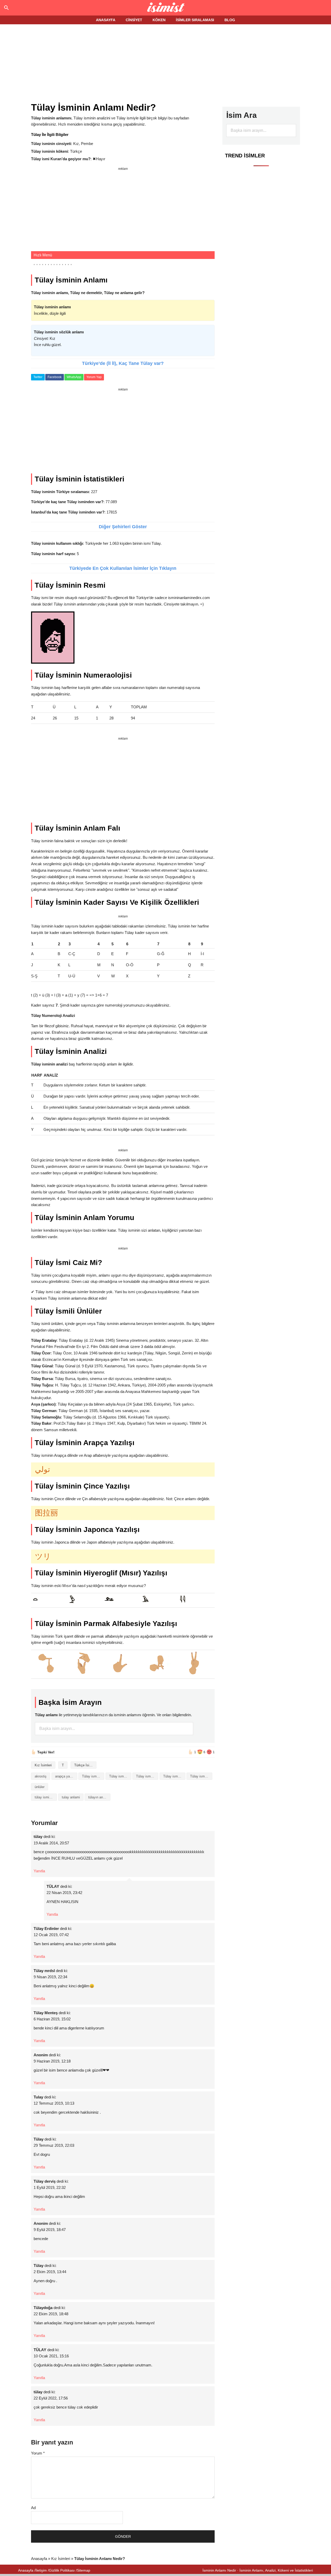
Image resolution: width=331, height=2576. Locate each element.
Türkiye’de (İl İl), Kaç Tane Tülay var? (123, 363)
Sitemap (84, 2570)
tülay (38, 1837)
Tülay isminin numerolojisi (201, 1776)
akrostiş (41, 1776)
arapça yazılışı (66, 1776)
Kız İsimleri (43, 1765)
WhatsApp (74, 377)
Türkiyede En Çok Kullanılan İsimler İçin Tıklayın (123, 568)
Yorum (38, 2453)
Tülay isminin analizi (93, 1776)
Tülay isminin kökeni (174, 1776)
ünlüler (40, 1787)
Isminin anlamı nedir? (166, 8)
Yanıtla (39, 1871)
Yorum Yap (94, 377)
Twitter (38, 377)
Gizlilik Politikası (62, 2570)
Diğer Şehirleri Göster (123, 527)
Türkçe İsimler (85, 1765)
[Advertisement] (165, 64)
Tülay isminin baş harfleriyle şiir (147, 1776)
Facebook (55, 377)
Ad (33, 2508)
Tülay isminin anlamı (120, 1776)
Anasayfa (39, 2559)
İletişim (41, 2570)
